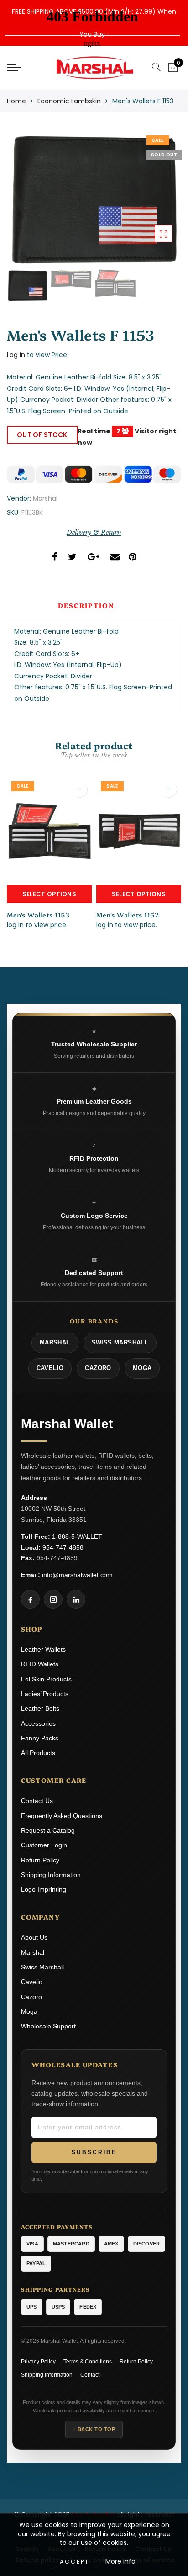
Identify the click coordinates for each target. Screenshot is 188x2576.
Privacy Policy (38, 2362)
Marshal (45, 498)
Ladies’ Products (45, 1694)
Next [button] (153, 204)
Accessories (38, 1723)
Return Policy (40, 1860)
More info (120, 2561)
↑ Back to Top (94, 2429)
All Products (38, 1753)
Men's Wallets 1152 (128, 915)
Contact (90, 2375)
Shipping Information (51, 1875)
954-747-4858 (63, 1547)
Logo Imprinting (44, 1889)
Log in (16, 355)
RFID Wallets (40, 1664)
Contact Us (37, 1801)
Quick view (79, 789)
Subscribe (94, 2152)
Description (86, 605)
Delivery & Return (94, 533)
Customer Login (44, 1845)
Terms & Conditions (88, 2362)
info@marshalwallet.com (77, 1575)
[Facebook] (30, 1599)
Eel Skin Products (46, 1679)
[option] (94, 199)
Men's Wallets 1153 (38, 915)
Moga (29, 2011)
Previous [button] (23, 204)
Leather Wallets (43, 1649)
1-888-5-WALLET (77, 1536)
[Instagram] (53, 1599)
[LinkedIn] (76, 1599)
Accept (75, 2562)
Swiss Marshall (42, 1967)
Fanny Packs (40, 1738)
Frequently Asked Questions (62, 1816)
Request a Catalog (48, 1830)
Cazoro (31, 1997)
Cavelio (32, 1982)
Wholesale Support (48, 2026)
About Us (34, 1937)
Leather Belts (40, 1708)
